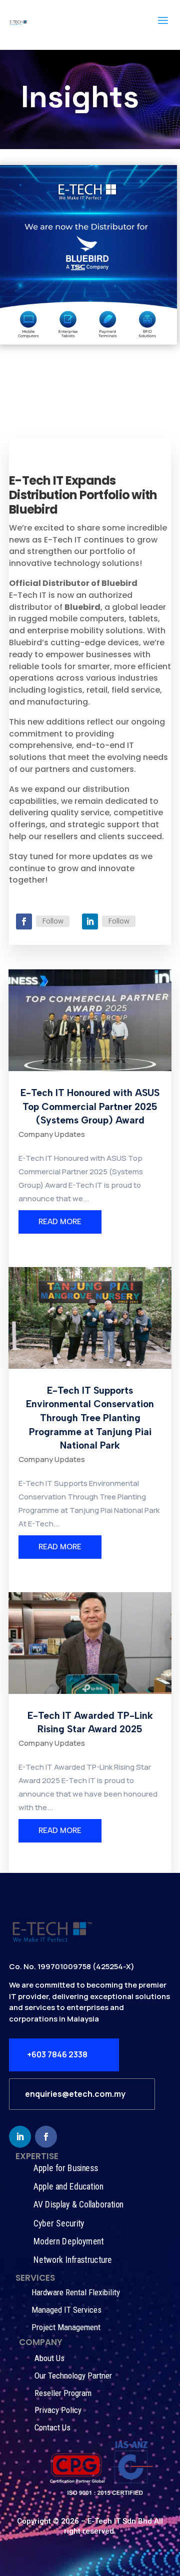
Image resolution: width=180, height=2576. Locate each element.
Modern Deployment (69, 2242)
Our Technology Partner (73, 2376)
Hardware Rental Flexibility (76, 2292)
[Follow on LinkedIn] (90, 921)
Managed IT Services (66, 2310)
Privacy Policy (58, 2410)
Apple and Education (68, 2186)
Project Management (66, 2327)
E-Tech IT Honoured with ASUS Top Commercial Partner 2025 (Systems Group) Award (90, 1106)
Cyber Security (59, 2223)
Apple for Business (66, 2168)
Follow (53, 921)
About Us (49, 2358)
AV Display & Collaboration (78, 2205)
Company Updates (52, 1134)
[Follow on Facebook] (24, 921)
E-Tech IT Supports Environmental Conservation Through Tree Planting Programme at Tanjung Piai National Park (90, 1418)
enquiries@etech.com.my (75, 2094)
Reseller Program (63, 2393)
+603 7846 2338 (57, 2054)
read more (60, 1222)
